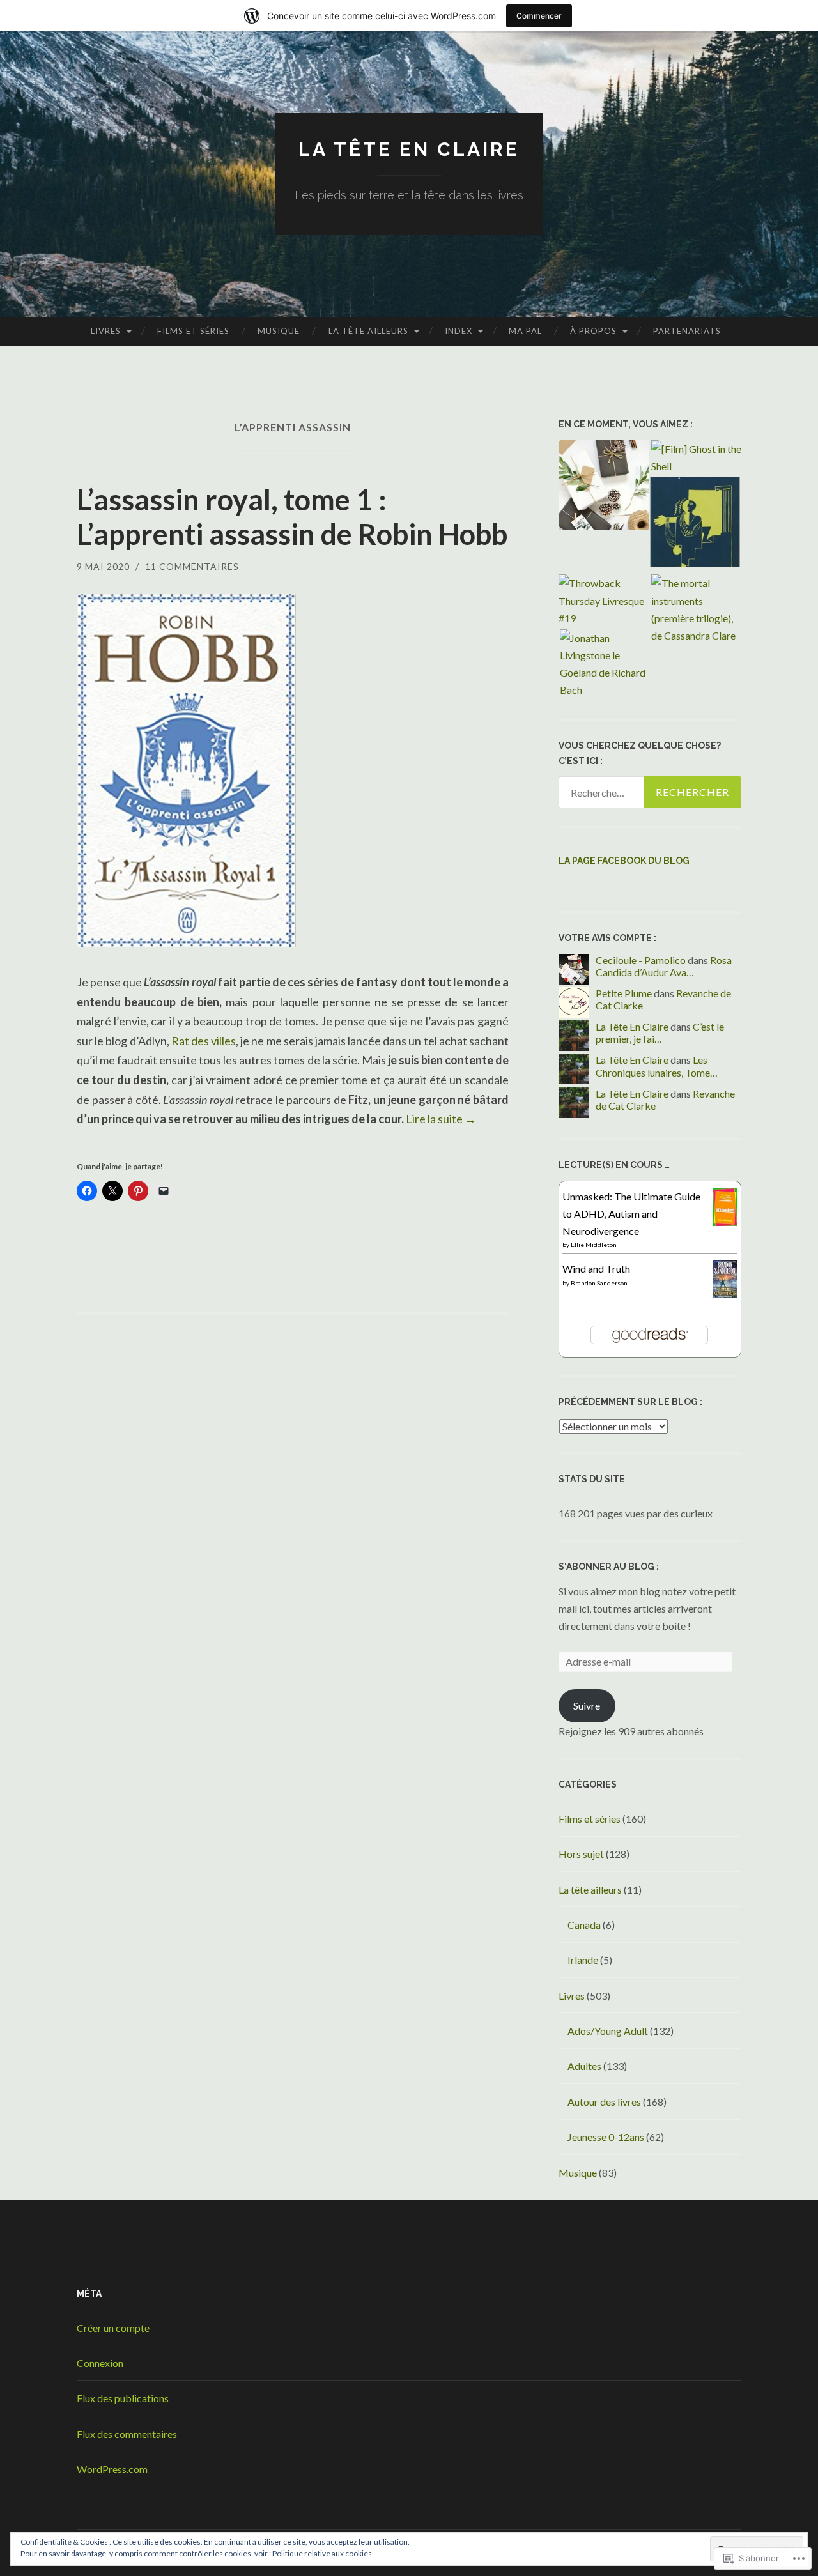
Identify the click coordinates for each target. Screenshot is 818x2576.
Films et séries (193, 331)
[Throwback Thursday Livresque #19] (604, 601)
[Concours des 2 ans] (604, 487)
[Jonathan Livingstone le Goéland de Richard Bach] (605, 664)
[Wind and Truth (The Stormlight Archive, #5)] (725, 1294)
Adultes (584, 2066)
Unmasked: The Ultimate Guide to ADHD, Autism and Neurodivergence (631, 1214)
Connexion (100, 2363)
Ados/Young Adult (608, 2031)
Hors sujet (581, 1854)
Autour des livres (604, 2102)
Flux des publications (123, 2398)
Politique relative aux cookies (322, 2553)
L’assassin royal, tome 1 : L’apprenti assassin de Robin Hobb (292, 517)
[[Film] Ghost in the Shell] (696, 457)
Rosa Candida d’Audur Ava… (664, 966)
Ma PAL (525, 331)
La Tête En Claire (632, 1026)
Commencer (539, 16)
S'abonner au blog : (609, 1567)
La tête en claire (409, 149)
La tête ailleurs (368, 331)
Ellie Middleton (594, 1245)
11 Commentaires (192, 566)
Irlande (583, 1960)
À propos (593, 331)
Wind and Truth (596, 1269)
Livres (106, 331)
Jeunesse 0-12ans (606, 2137)
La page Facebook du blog (624, 861)
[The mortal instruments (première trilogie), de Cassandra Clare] (696, 609)
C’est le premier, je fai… (660, 1032)
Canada (584, 1925)
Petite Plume (624, 993)
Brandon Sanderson (599, 1283)
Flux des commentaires (127, 2434)
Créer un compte (113, 2328)
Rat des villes (204, 1041)
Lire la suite (441, 1119)
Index (459, 331)
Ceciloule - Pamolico (641, 960)
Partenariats (687, 331)
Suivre (587, 1706)
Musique (279, 331)
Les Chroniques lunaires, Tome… (657, 1066)
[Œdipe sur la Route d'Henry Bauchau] (695, 525)
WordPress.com (112, 2469)
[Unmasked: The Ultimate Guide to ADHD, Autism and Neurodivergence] (725, 1223)
